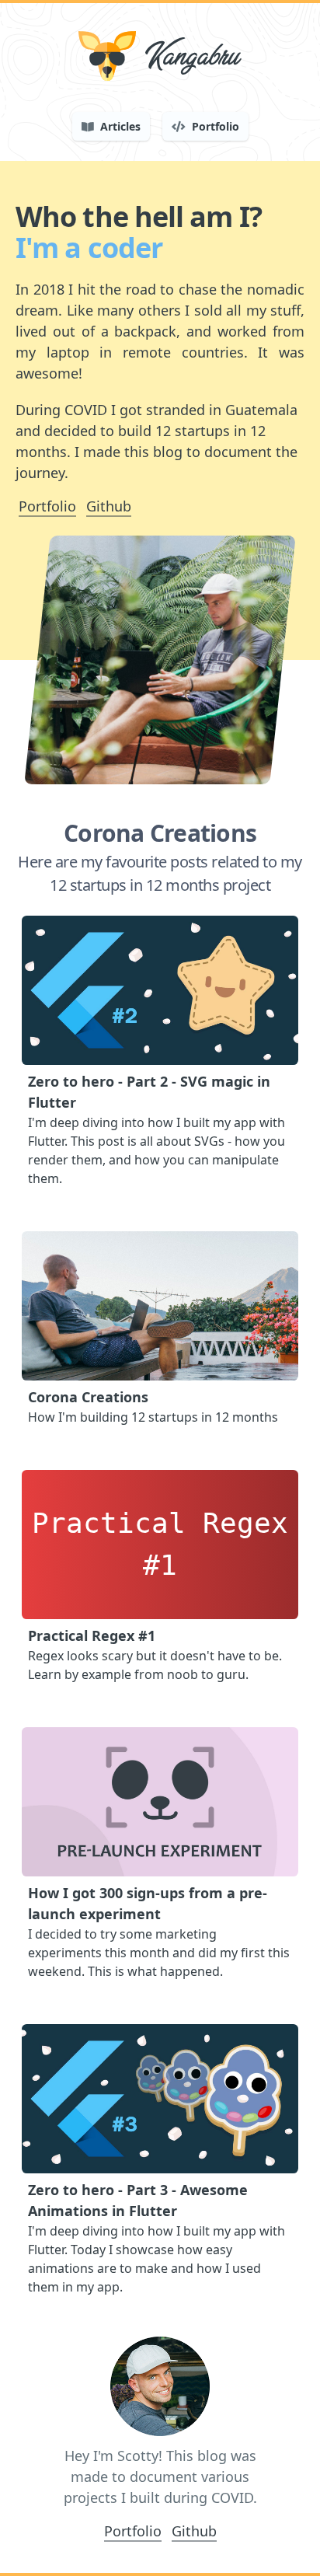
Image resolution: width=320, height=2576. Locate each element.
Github (109, 506)
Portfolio (47, 506)
